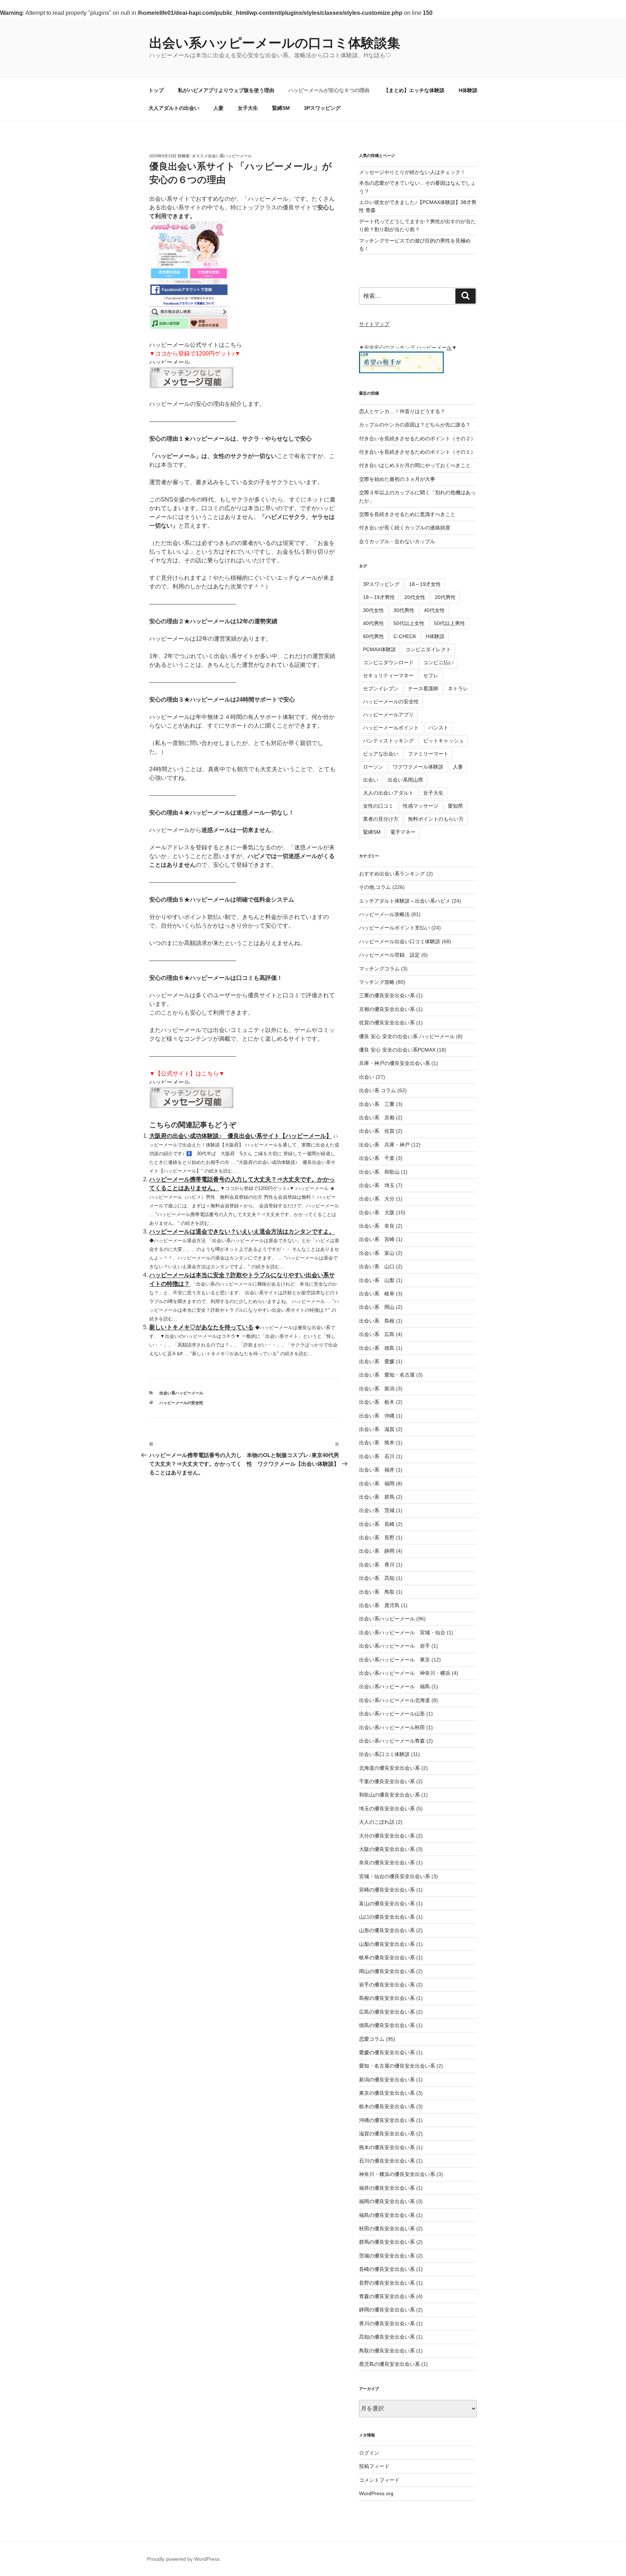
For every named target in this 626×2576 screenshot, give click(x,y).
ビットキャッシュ (443, 741)
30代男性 (404, 610)
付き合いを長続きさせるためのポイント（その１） (417, 452)
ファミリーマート (428, 754)
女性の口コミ (378, 806)
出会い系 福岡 (377, 1483)
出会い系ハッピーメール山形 (392, 1714)
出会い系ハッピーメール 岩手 (395, 1646)
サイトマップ (374, 324)
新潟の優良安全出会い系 (387, 2080)
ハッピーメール (170, 362)
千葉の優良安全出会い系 (387, 1781)
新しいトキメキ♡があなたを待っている (201, 1327)
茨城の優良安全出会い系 (387, 2256)
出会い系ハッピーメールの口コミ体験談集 (275, 43)
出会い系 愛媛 (377, 1361)
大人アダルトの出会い (174, 108)
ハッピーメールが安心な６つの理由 (329, 90)
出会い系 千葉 (377, 1158)
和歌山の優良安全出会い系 (389, 1795)
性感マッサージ (421, 806)
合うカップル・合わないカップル (397, 541)
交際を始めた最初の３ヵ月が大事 (397, 479)
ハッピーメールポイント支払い (395, 928)
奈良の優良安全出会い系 (387, 1863)
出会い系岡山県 (405, 780)
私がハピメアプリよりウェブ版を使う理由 (226, 90)
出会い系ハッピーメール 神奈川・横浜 (405, 1673)
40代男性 (373, 623)
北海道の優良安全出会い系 (389, 1768)
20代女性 (415, 597)
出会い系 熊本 (377, 1443)
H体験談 (468, 90)
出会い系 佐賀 (377, 1131)
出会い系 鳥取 (377, 1592)
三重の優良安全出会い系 (387, 995)
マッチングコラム (379, 969)
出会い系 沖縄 (377, 1416)
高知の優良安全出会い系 (387, 2337)
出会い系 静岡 (377, 1551)
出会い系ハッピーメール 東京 (395, 1660)
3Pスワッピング (322, 108)
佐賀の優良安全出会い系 (387, 1023)
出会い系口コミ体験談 (384, 1754)
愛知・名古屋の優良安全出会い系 (397, 2066)
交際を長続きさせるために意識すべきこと (407, 514)
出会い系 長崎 (377, 1524)
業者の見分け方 (381, 819)
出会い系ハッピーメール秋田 (392, 1727)
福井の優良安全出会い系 (387, 2188)
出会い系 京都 (377, 1118)
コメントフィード (379, 2480)
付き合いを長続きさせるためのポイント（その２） (417, 438)
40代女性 (434, 610)
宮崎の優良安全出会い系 (387, 1890)
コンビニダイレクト (428, 649)
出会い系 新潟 (377, 1389)
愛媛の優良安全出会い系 (387, 2052)
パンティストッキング (388, 741)
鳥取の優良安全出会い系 (387, 2351)
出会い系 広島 (377, 1334)
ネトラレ (458, 688)
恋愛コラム (372, 2039)
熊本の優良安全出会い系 (387, 2147)
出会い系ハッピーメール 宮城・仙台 (402, 1632)
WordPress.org (376, 2493)
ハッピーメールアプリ (388, 715)
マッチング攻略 (377, 982)
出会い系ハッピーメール (181, 1393)
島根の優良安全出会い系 (387, 1998)
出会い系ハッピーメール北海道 (395, 1700)
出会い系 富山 (377, 1253)
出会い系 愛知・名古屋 (387, 1375)
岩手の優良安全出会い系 (387, 1985)
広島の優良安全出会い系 (387, 2012)
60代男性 (373, 636)
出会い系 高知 (377, 1578)
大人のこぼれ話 (377, 1822)
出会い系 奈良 (377, 1226)
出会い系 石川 (377, 1456)
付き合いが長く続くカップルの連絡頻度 (405, 528)
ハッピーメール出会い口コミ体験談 (400, 941)
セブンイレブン (381, 688)
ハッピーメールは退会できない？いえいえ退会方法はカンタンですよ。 (242, 1231)
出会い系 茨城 (377, 1510)
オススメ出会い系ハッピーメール (222, 156)
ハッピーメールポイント (391, 728)
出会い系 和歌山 (379, 1172)
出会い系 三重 (377, 1104)
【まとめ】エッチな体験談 (414, 90)
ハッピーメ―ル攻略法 (384, 914)
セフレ (431, 675)
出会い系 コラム (377, 1090)
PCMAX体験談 (379, 649)
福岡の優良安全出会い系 (387, 2201)
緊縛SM (281, 108)
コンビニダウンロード (388, 662)
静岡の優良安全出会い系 (387, 2310)
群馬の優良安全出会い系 (387, 2242)
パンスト (438, 728)
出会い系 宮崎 (377, 1239)
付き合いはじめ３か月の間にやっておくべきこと (415, 465)
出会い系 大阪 (377, 1212)
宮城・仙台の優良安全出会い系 (395, 1876)
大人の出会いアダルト (388, 793)
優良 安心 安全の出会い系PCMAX (397, 1050)
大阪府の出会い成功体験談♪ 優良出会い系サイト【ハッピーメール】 (241, 1136)
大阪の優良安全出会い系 (387, 1849)
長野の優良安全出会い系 (387, 2283)
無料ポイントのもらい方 (436, 819)
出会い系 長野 (377, 1537)
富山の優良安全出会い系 (387, 1903)
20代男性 (445, 597)
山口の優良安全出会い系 (387, 1917)
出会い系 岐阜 (377, 1294)
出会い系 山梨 (377, 1280)
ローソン (373, 767)
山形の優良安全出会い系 (387, 1930)
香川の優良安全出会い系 (387, 2323)
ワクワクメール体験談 (418, 767)
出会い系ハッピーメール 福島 (395, 1686)
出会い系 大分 (377, 1199)
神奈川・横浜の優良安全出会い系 (397, 2174)
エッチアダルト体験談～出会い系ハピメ (405, 901)
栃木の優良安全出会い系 (387, 2106)
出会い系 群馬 (377, 1497)
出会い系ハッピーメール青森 (392, 1741)
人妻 (218, 108)
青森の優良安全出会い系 (387, 2296)
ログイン (369, 2453)
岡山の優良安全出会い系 (387, 1971)
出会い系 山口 (377, 1266)
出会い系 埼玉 (377, 1185)
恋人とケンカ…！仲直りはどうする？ (402, 411)
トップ (156, 90)
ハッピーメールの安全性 (181, 1403)
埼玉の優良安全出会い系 (387, 1809)
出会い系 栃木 (377, 1402)
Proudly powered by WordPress (183, 2559)
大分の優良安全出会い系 (387, 1836)
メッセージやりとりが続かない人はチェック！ (412, 172)
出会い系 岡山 (377, 1307)
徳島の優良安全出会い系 (387, 2025)
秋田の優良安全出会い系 (387, 2228)
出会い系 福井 (377, 1470)
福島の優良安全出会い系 (387, 2215)
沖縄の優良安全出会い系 (387, 2120)
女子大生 (248, 108)
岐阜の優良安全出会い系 (387, 1957)
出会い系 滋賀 (377, 1429)
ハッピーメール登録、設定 (389, 955)
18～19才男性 (379, 597)
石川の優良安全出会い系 (387, 2161)
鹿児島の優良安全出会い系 (389, 2364)
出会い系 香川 (377, 1565)
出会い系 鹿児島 (379, 1605)
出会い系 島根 (377, 1321)
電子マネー (403, 832)
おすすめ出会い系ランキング (392, 874)
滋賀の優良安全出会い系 (387, 2134)
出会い (371, 780)
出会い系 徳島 (377, 1348)
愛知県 (455, 806)
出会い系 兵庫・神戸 (384, 1145)
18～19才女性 (425, 584)
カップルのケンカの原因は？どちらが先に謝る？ (415, 425)
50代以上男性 (450, 623)
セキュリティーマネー (388, 675)
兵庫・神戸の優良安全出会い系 (395, 1063)
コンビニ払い (438, 662)
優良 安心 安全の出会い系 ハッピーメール (407, 1036)
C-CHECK (405, 636)
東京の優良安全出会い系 (387, 2093)
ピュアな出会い (381, 754)
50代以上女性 (409, 623)
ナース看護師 (423, 688)
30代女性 (373, 610)
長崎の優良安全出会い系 (387, 2269)
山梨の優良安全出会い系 (387, 1944)
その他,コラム (375, 887)
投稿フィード (374, 2466)
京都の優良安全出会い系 (387, 1009)
